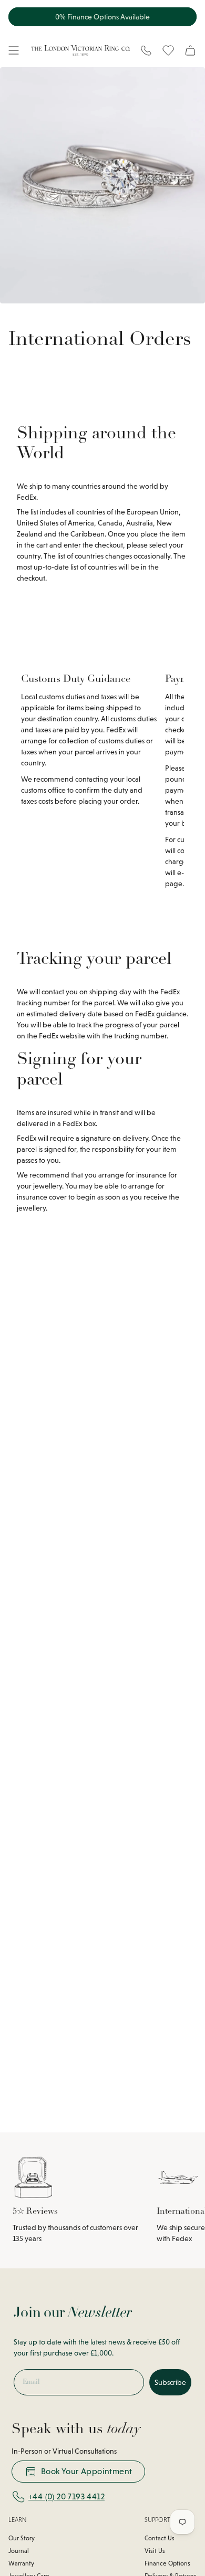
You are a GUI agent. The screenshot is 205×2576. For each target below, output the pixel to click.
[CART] (190, 50)
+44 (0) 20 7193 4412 (66, 2496)
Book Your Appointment (86, 2471)
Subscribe (170, 2382)
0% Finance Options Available (102, 17)
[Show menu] (14, 50)
